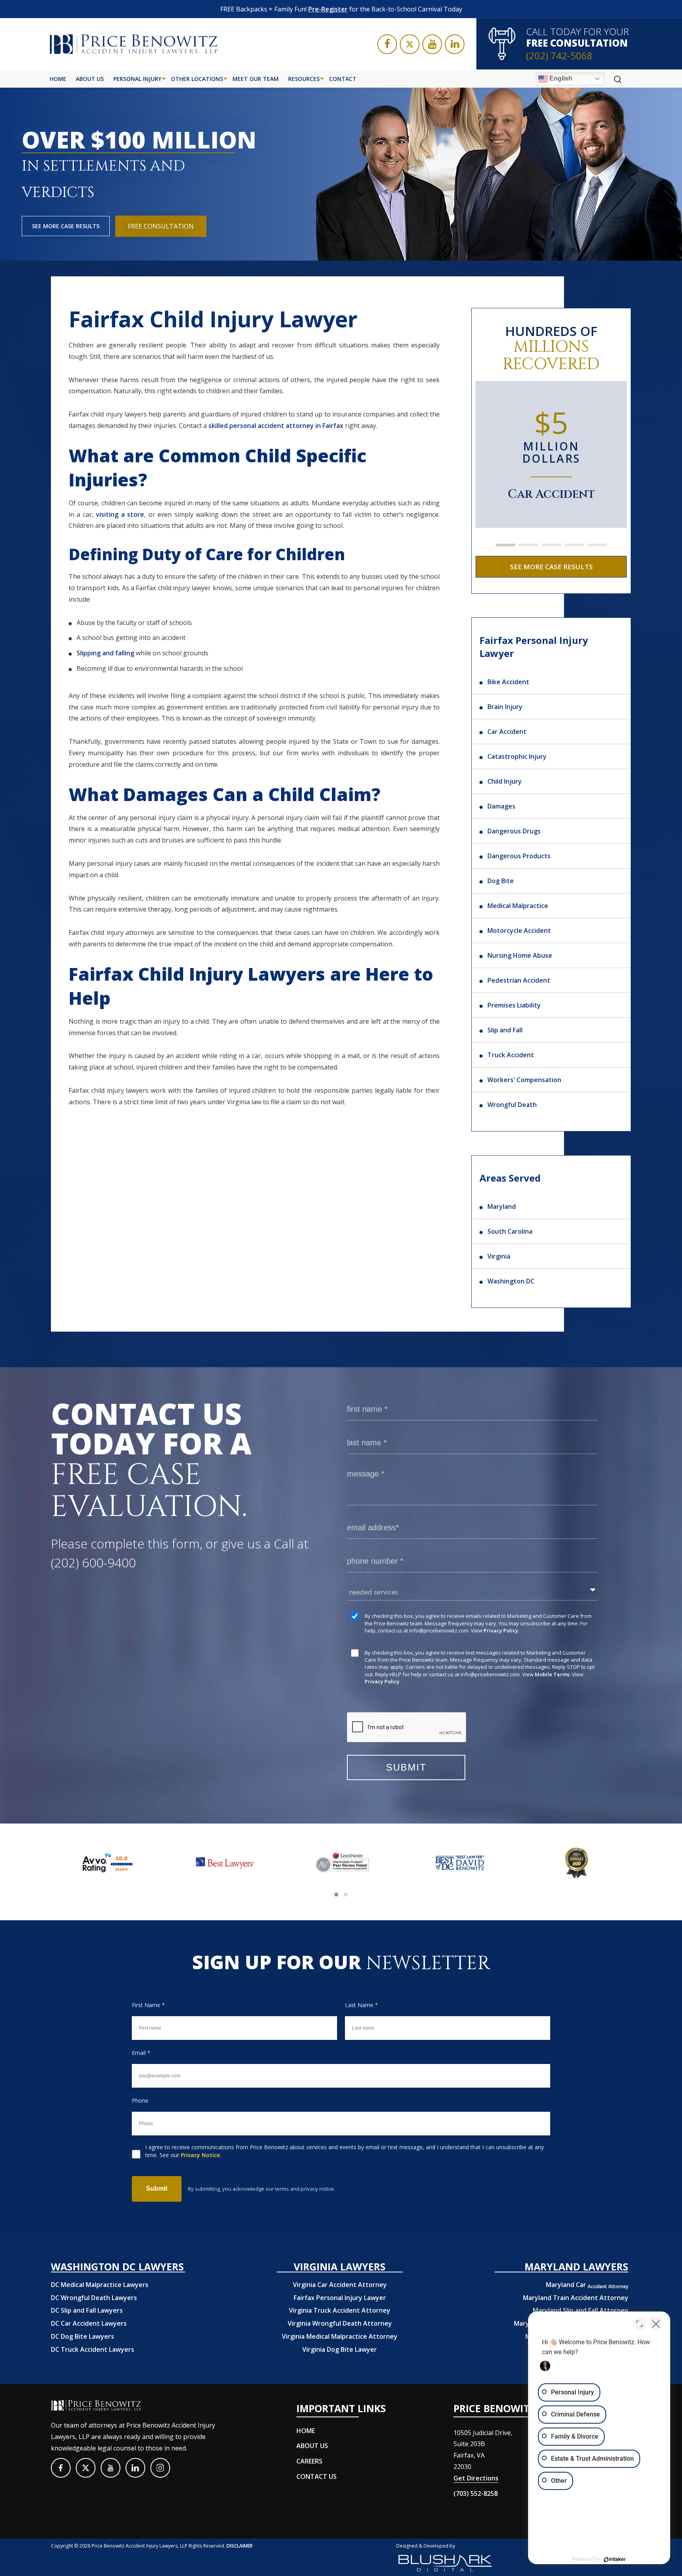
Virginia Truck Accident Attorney (340, 2310)
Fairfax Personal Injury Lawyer (340, 2298)
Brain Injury (505, 707)
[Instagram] (160, 2468)
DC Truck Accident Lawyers (93, 2349)
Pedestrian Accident (519, 980)
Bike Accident (508, 682)
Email (141, 2053)
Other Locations (197, 79)
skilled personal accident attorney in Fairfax (276, 426)
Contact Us (317, 2477)
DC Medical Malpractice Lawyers (100, 2285)
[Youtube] (432, 44)
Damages (501, 806)
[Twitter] (410, 44)
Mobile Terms (552, 1674)
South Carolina (510, 1231)
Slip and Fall (505, 1030)
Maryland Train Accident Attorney (576, 2298)
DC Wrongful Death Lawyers (94, 2298)
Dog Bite (501, 881)
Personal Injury (137, 79)
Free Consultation (161, 226)
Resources (304, 79)
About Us (90, 79)
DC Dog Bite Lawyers (82, 2336)
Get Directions (476, 2478)
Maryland (502, 1206)
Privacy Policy (501, 1630)
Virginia (499, 1256)
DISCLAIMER (240, 2546)
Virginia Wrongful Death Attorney (340, 2323)
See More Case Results (66, 226)
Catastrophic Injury (517, 756)
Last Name (362, 2005)
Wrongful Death (512, 1105)
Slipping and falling (105, 653)
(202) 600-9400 (93, 1562)
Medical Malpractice (518, 906)
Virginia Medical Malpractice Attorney (340, 2336)
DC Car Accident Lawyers (89, 2323)
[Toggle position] (639, 2324)
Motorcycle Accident (519, 931)
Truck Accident (511, 1055)
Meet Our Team (256, 79)
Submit (157, 2189)
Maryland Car (587, 2285)
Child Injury (505, 781)
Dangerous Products (519, 856)
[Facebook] (387, 44)
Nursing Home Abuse (520, 955)
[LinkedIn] (455, 44)
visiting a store (120, 514)
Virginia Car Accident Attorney (340, 2285)
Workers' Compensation (524, 1080)
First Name (148, 2005)
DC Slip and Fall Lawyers (87, 2310)
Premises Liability (514, 1005)
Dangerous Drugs (514, 831)
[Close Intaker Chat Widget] (656, 2324)
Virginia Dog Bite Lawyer (340, 2349)
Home (58, 79)
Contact (343, 79)
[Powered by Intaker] (615, 2559)
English (560, 78)
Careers (309, 2461)
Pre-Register (328, 9)
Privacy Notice (200, 2155)
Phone (140, 2100)
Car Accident (507, 732)
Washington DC (511, 1281)
